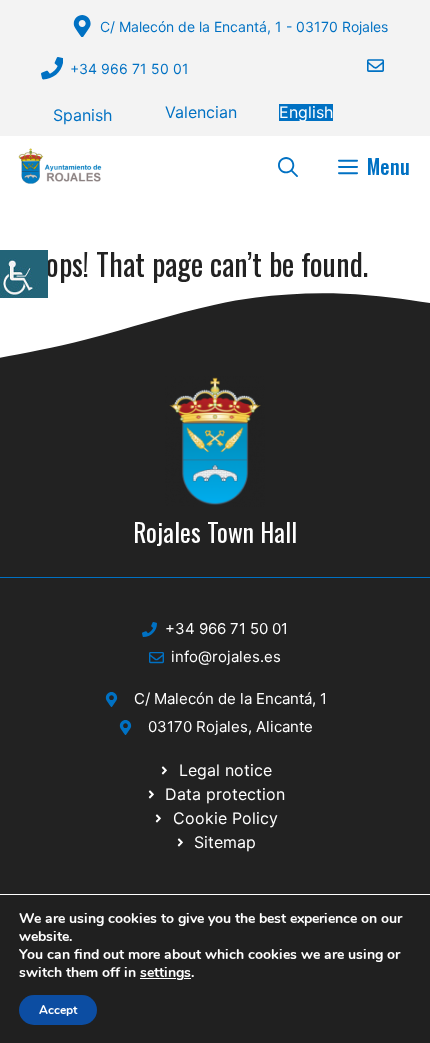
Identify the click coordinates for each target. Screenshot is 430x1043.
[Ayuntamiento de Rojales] (60, 166)
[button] (288, 166)
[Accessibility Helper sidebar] (24, 274)
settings (165, 973)
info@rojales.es (226, 656)
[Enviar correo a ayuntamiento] (363, 65)
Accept (58, 1010)
